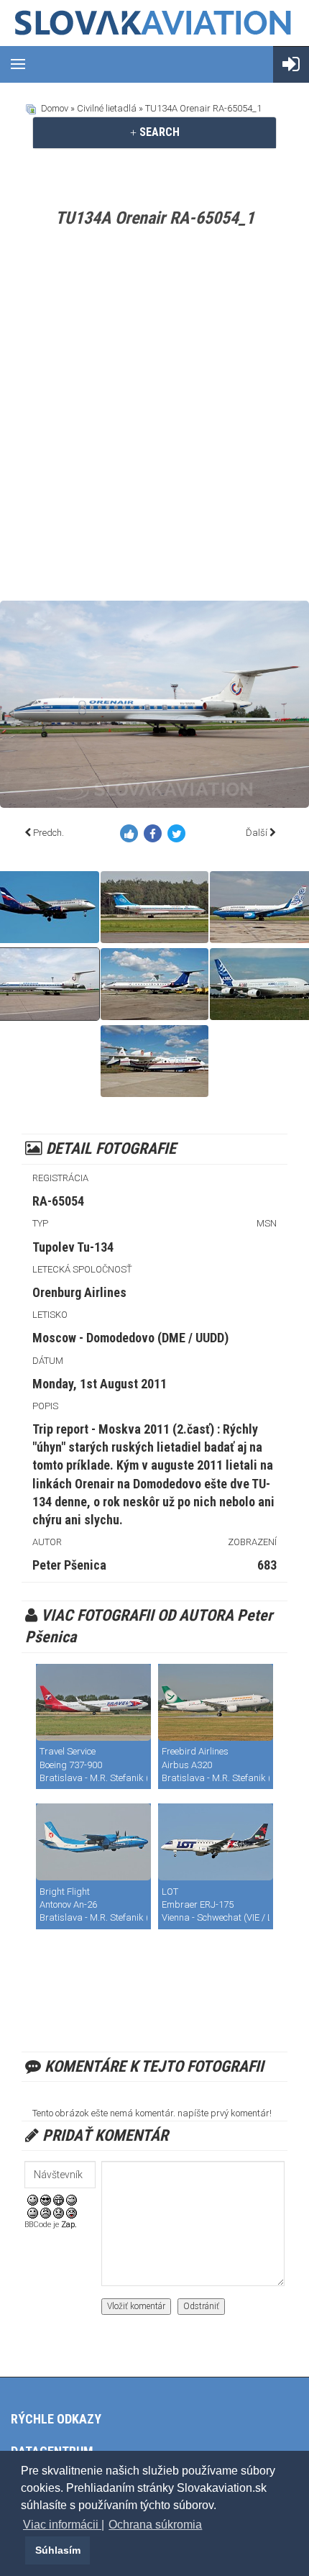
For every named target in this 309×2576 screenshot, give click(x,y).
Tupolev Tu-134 (73, 1247)
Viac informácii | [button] (64, 2525)
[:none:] (33, 2212)
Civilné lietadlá (107, 108)
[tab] (154, 132)
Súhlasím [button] (58, 2550)
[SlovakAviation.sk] (154, 23)
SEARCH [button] (158, 132)
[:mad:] (46, 2212)
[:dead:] (72, 2212)
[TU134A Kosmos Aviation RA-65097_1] (154, 907)
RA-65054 (58, 1201)
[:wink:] (72, 2199)
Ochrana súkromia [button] (155, 2525)
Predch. (49, 833)
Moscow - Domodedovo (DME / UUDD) (130, 1338)
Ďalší (257, 833)
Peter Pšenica (69, 1565)
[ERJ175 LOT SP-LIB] (216, 1842)
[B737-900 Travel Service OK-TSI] (93, 1702)
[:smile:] (33, 2199)
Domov (55, 108)
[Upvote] (132, 836)
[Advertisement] (154, 417)
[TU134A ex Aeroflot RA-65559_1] (154, 984)
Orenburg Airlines (79, 1292)
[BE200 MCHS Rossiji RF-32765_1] (154, 1061)
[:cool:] (46, 2199)
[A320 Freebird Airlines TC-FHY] (216, 1702)
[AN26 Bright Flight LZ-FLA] (93, 1842)
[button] (23, 2550)
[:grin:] (59, 2199)
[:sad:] (59, 2212)
